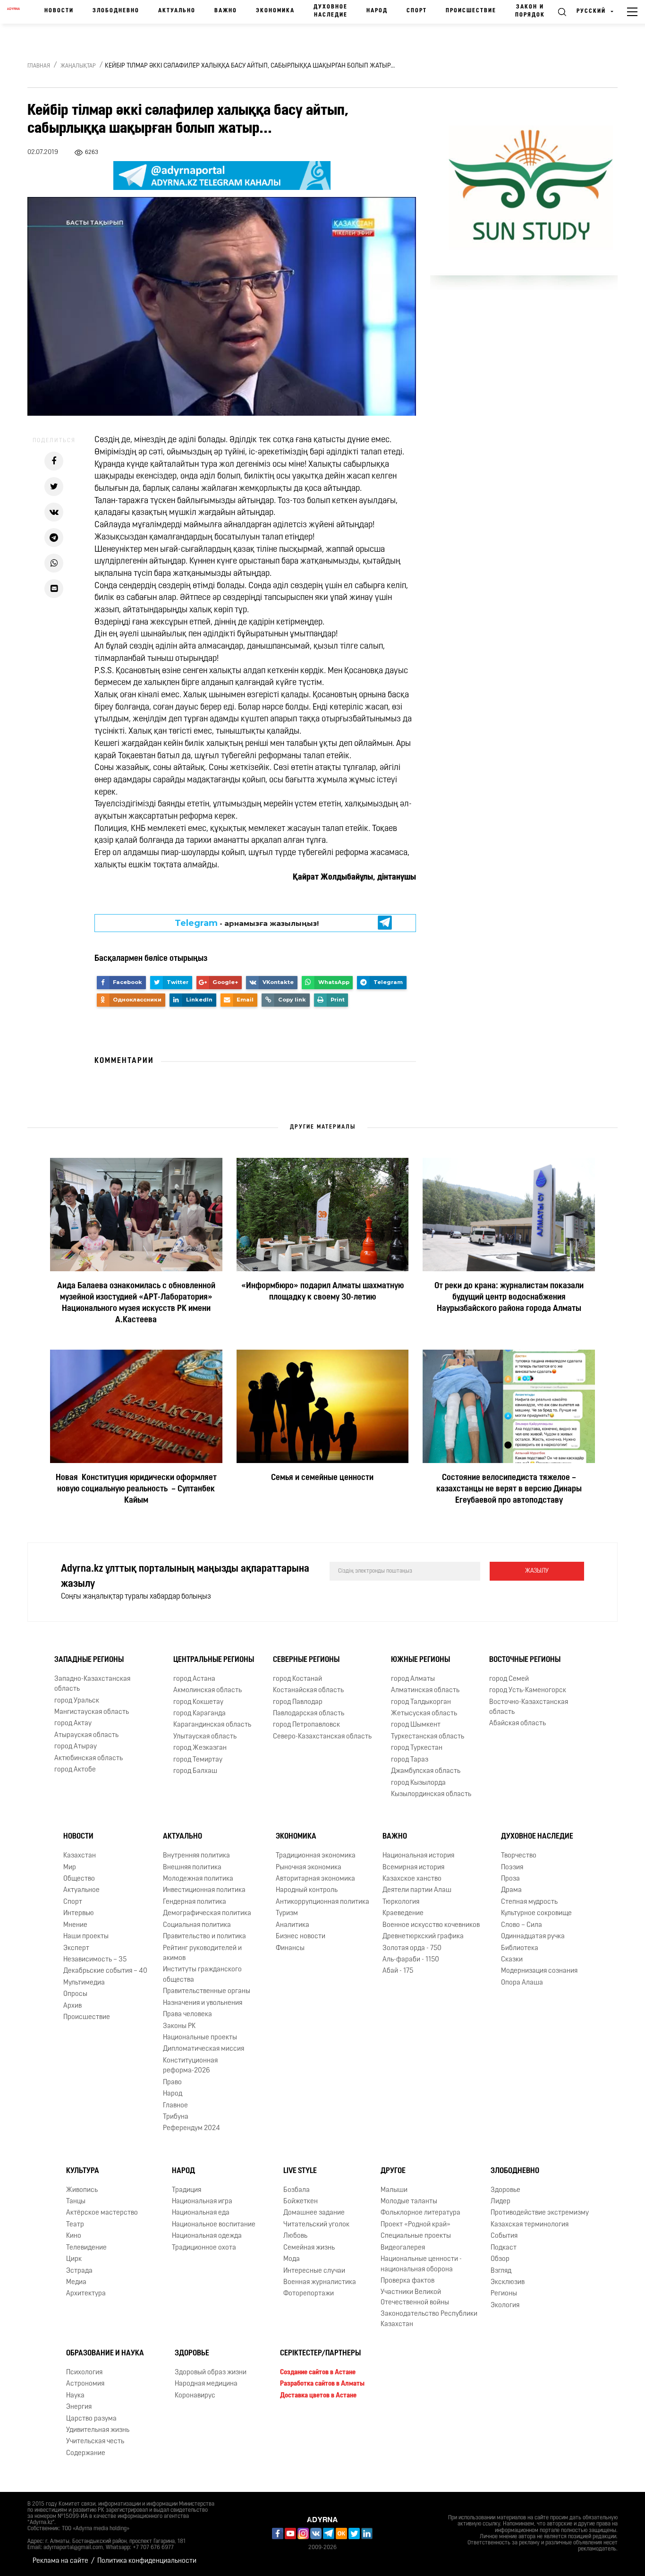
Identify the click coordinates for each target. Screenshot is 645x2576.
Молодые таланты (409, 2202)
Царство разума (91, 2419)
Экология (505, 2306)
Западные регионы (89, 1660)
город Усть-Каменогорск (528, 1690)
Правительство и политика (204, 1937)
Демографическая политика (207, 1913)
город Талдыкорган (421, 1702)
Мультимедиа (84, 1983)
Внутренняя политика (196, 1856)
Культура (83, 2171)
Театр (75, 2225)
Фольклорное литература (420, 2213)
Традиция (187, 2190)
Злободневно (116, 11)
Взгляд (501, 2271)
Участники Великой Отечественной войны (415, 2297)
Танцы (76, 2202)
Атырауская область (86, 1735)
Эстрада (79, 2271)
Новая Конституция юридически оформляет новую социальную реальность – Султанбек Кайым (136, 1489)
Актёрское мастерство (102, 2213)
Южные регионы (420, 1660)
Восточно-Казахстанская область (529, 1707)
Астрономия (85, 2384)
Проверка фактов (407, 2281)
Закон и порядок (530, 11)
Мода (292, 2259)
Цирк (74, 2259)
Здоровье (505, 2190)
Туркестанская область (428, 1737)
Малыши (394, 2190)
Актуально (177, 11)
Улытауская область (205, 1737)
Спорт (417, 11)
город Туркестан (417, 1748)
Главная (39, 66)
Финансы (290, 1948)
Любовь (295, 2236)
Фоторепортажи (309, 2294)
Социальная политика (197, 1925)
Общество (79, 1879)
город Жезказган (200, 1748)
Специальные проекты (416, 2236)
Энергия (79, 2407)
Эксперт (76, 1948)
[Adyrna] (13, 12)
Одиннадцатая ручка (533, 1937)
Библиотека (520, 1948)
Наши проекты (86, 1937)
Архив (72, 2006)
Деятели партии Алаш (417, 1891)
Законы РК (179, 2026)
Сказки (512, 1960)
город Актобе (75, 1770)
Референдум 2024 (191, 2128)
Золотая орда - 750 (412, 1948)
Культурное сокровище (536, 1913)
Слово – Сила (522, 1925)
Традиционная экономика (316, 1856)
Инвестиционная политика (204, 1891)
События (504, 2236)
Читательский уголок (316, 2225)
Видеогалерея (403, 2248)
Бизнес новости (301, 1937)
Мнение (75, 1925)
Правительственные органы (207, 1991)
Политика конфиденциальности (147, 2561)
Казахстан (80, 1856)
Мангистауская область (92, 1712)
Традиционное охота (204, 2248)
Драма (511, 1891)
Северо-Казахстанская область (322, 1737)
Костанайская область (308, 1690)
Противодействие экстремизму (540, 2213)
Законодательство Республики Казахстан (429, 2319)
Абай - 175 (398, 1972)
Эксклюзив (508, 2282)
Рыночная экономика (309, 1868)
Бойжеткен (301, 2202)
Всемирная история (413, 1868)
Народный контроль (307, 1891)
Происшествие (471, 11)
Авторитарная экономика (315, 1879)
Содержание (86, 2453)
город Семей (509, 1679)
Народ (377, 11)
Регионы (504, 2294)
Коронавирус (195, 2396)
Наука (75, 2396)
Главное (175, 2106)
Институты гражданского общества (202, 1975)
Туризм (287, 1913)
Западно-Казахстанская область (92, 1684)
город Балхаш (195, 1771)
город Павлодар (298, 1702)
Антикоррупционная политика (322, 1902)
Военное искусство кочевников (431, 1925)
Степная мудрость (529, 1902)
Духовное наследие (331, 11)
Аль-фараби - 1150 (411, 1960)
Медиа (76, 2282)
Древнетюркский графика (423, 1937)
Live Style (300, 2171)
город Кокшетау (198, 1702)
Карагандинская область (212, 1725)
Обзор (500, 2259)
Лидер (501, 2202)
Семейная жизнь (309, 2248)
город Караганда (199, 1714)
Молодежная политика (198, 1879)
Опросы (75, 1994)
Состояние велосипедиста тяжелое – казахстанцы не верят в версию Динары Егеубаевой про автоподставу (509, 1489)
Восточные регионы (525, 1660)
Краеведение (403, 1913)
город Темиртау (198, 1760)
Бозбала (297, 2190)
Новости (59, 11)
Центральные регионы (214, 1660)
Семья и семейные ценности (322, 1478)
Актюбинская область (89, 1759)
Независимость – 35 (95, 1960)
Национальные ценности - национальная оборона (421, 2264)
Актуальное (81, 1891)
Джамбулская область (426, 1771)
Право (172, 2083)
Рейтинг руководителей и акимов (202, 1953)
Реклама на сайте (60, 2561)
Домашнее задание (314, 2213)
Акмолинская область (208, 1690)
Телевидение (86, 2248)
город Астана (194, 1679)
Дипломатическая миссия (204, 2049)
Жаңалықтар (78, 66)
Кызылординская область (431, 1794)
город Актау (73, 1724)
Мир (70, 1868)
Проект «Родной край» (416, 2225)
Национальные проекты (200, 2038)
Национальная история (418, 1856)
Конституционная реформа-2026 (190, 2066)
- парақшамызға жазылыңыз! (247, 923)
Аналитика (293, 1925)
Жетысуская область (424, 1714)
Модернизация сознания (539, 1972)
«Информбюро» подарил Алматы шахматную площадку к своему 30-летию (322, 1292)
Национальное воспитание (214, 2225)
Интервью (79, 1913)
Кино (74, 2236)
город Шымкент (416, 1725)
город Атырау (76, 1747)
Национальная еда (201, 2213)
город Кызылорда (418, 1783)
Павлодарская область (309, 1714)
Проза (510, 1879)
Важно (226, 11)
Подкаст (504, 2248)
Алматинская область (425, 1690)
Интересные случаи (314, 2271)
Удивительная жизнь (98, 2430)
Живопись (82, 2190)
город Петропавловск (306, 1725)
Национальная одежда (207, 2236)
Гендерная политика (195, 1902)
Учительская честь (95, 2442)
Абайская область (518, 1724)
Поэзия (512, 1868)
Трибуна (176, 2117)
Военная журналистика (320, 2282)
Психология (84, 2373)
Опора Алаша (522, 1983)
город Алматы (413, 1679)
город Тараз (410, 1760)
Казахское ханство (412, 1879)
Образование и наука (105, 2353)
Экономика (275, 11)
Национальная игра (202, 2202)
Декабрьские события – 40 (105, 1972)
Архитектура (86, 2294)
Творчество (519, 1856)
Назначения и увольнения (203, 2003)
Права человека (187, 2015)
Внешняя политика (192, 1868)
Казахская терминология (530, 2225)
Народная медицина (206, 2384)
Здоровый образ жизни (211, 2373)
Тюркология (401, 1902)
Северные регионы (306, 1660)
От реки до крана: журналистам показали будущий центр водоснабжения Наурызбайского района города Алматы (509, 1298)
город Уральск (77, 1701)
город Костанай (297, 1679)
